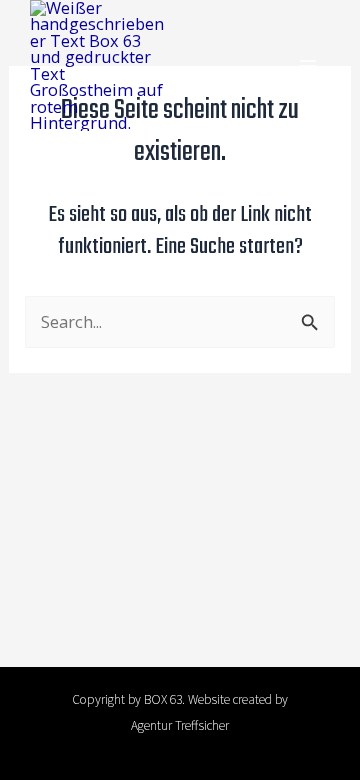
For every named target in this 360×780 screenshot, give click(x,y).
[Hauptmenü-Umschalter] (307, 65)
